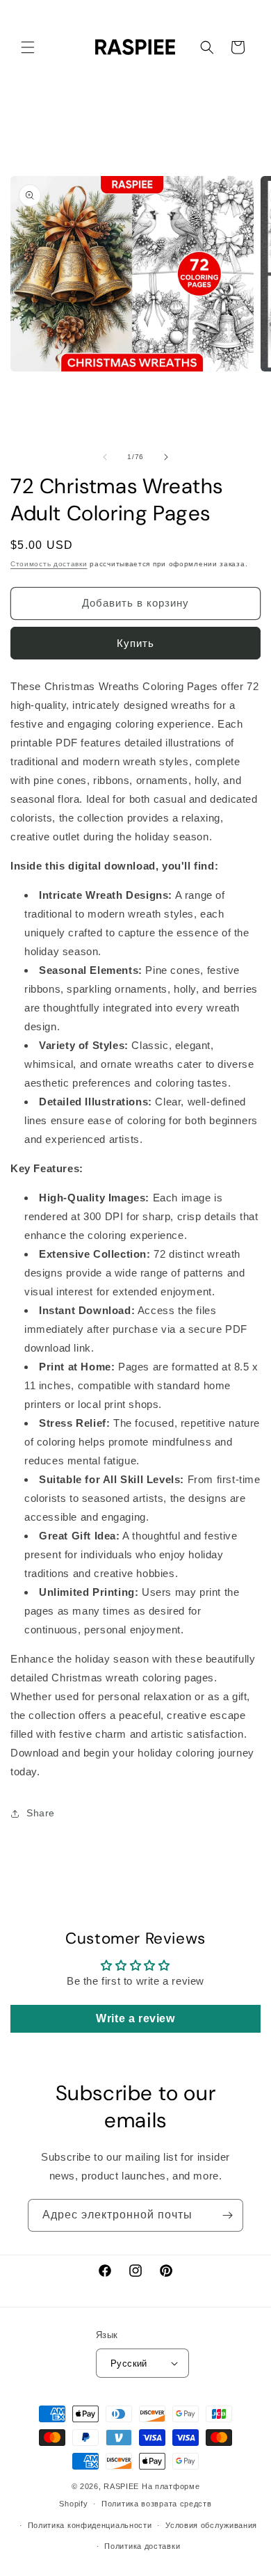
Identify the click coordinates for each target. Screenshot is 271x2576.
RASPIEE (121, 2486)
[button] (28, 47)
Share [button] (41, 1813)
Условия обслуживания (211, 2525)
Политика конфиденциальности (90, 2525)
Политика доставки (142, 2546)
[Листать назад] (105, 457)
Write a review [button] (135, 2018)
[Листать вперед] (166, 457)
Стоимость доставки (49, 564)
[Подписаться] (227, 2215)
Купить (135, 643)
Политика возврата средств (157, 2504)
